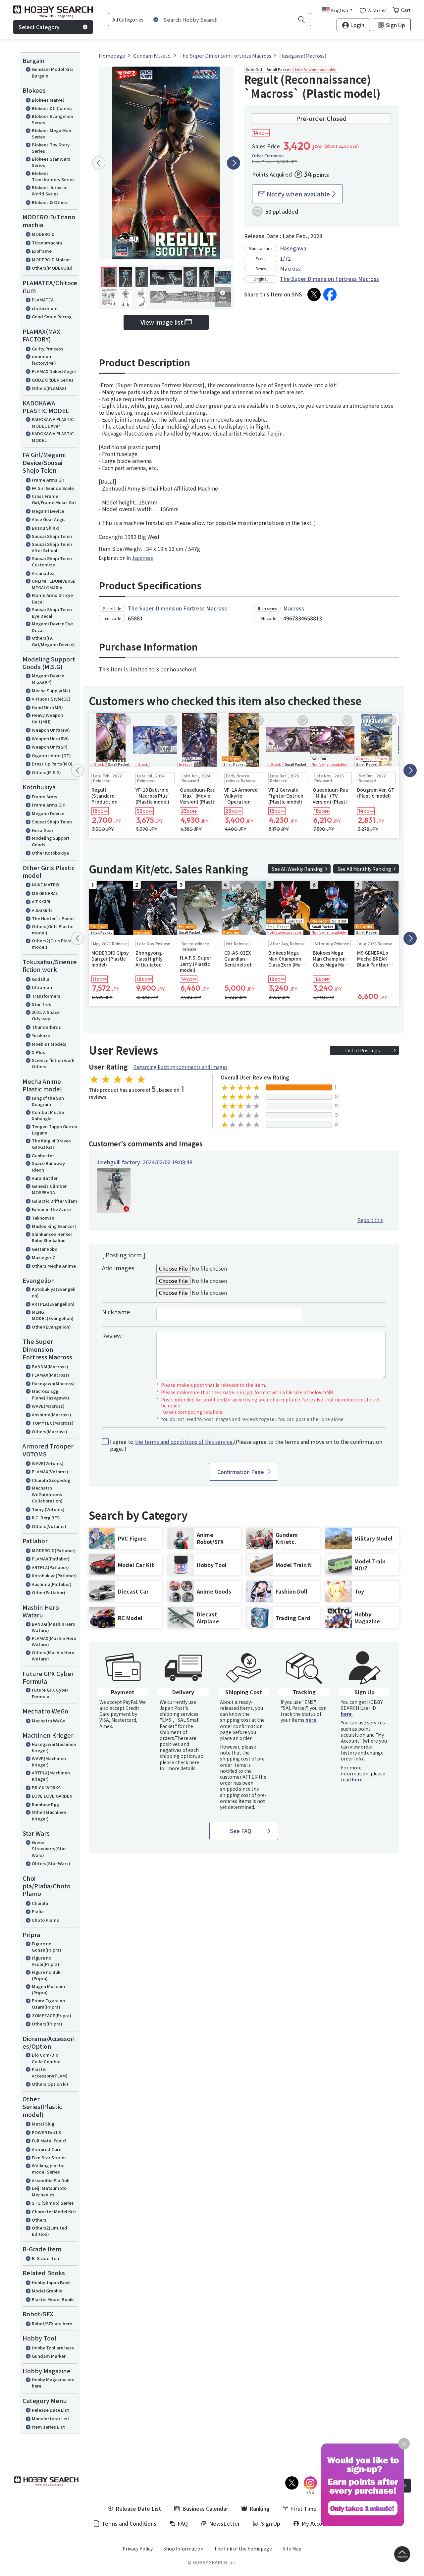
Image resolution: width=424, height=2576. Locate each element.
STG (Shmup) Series (53, 2203)
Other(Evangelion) (51, 1327)
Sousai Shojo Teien (52, 536)
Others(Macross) (50, 1431)
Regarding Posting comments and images (180, 1067)
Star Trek (41, 1004)
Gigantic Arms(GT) (51, 755)
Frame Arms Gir (48, 480)
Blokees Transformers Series (53, 176)
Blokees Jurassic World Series (50, 191)
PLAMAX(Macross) (51, 1375)
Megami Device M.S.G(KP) (48, 679)
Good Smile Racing (52, 316)
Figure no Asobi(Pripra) (46, 1961)
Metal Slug (43, 2124)
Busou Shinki (45, 528)
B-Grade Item (46, 2258)
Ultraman (42, 987)
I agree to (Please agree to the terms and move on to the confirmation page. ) (246, 1445)
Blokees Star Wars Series (51, 162)
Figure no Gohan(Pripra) (47, 1947)
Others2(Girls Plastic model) (54, 944)
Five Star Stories (49, 2157)
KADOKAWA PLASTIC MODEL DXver (53, 422)
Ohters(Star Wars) (51, 1863)
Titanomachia (47, 243)
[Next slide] (234, 163)
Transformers (46, 996)
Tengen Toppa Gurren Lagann (54, 1130)
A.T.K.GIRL (42, 901)
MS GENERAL (45, 893)
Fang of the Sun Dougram (48, 1101)
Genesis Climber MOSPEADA (49, 1189)
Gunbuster (43, 1156)
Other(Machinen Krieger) (49, 1815)
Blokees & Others (50, 202)
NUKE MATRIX (46, 885)
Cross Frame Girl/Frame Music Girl (54, 499)
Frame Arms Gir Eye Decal (52, 598)
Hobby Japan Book (51, 2282)
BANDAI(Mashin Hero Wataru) (53, 1627)
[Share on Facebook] (330, 294)
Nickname (116, 1312)
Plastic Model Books (53, 2299)
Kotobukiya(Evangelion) (54, 1292)
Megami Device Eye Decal (52, 627)
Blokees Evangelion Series (53, 119)
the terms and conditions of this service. (184, 1442)
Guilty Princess (48, 349)
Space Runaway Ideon (48, 1166)
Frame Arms (45, 796)
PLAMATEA (43, 300)
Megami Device (48, 511)
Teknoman (43, 1218)
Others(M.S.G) (46, 772)
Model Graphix (47, 2291)
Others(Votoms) (49, 1526)
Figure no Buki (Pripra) (47, 1975)
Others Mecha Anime (54, 1266)
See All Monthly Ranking (364, 869)
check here (187, 1762)
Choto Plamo (46, 1920)
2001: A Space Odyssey (46, 1015)
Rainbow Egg (45, 1804)
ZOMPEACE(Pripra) (52, 2015)
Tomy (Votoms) (48, 1509)
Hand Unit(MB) (47, 707)
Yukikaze (41, 1035)
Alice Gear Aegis (49, 519)
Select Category (39, 27)
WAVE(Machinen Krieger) (49, 1762)
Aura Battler (45, 1178)
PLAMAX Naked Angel (54, 371)
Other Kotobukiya (50, 853)
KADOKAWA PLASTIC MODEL (53, 437)
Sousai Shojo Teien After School (52, 547)
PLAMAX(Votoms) (50, 1472)
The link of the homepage (243, 2549)
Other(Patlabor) (49, 1592)
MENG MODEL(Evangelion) (53, 1315)
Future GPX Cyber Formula (50, 1693)
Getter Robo (45, 1249)
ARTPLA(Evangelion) (53, 1304)
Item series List (48, 2427)
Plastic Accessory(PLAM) (50, 2072)
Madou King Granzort (54, 1226)
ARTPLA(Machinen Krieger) (51, 1776)
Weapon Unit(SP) (50, 747)
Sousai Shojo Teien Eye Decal (52, 613)
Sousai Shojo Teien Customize (52, 562)
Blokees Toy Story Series (51, 148)
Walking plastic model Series (48, 2169)
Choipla (40, 1903)
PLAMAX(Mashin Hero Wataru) (54, 1641)
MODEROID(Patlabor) (54, 1550)
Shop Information (183, 2549)
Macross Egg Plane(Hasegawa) (51, 1394)
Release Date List (50, 2410)
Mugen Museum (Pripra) (49, 1990)
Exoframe (42, 251)
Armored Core (47, 2149)
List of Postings (363, 1050)
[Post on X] (314, 294)
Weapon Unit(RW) (50, 738)
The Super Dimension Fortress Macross (329, 279)
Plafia (38, 1911)
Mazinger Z (44, 1257)
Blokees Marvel (48, 100)
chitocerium (45, 308)
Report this (370, 1220)
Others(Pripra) (47, 2024)
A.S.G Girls (42, 910)
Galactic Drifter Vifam (54, 1201)
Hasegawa (293, 248)
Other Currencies (268, 156)
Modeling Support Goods (51, 841)
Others (39, 2220)
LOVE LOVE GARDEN (52, 1796)
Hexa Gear (43, 830)
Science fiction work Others (53, 1063)
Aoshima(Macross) (52, 1415)
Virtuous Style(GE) (51, 699)
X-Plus (38, 1052)
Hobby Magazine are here (53, 2383)
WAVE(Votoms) (48, 1463)
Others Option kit (50, 2084)
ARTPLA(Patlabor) (50, 1567)
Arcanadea (43, 573)
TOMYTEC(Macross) (53, 1423)
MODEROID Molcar (51, 260)
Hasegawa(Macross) (53, 1383)
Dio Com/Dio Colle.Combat (46, 2058)
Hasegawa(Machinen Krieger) (54, 1747)
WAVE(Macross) (48, 1406)
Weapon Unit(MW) (51, 730)
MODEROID (43, 234)
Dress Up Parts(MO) (52, 764)
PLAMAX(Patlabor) (51, 1559)
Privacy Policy (138, 2549)
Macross (290, 268)
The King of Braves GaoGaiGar (51, 1144)
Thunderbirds (46, 1027)
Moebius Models (49, 1044)
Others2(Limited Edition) (50, 2231)
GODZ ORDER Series (53, 380)
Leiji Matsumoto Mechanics (49, 2191)
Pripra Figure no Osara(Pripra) (48, 2004)
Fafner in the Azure (51, 1209)
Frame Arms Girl (49, 805)
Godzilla (41, 979)
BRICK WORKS (46, 1787)
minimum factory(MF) (44, 360)
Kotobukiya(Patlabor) (54, 1576)
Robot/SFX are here (52, 2323)
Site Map (292, 2549)
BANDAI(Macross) (50, 1367)
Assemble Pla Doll (51, 2180)
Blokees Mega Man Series (52, 134)
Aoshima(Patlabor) (52, 1584)
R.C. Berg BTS (46, 1518)
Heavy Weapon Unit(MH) (47, 718)
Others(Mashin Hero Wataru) (53, 1656)
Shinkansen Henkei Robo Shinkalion (52, 1237)
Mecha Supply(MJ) (51, 690)
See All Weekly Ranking (297, 869)
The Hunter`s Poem (53, 918)
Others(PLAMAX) (49, 388)
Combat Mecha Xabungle (48, 1115)
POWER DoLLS (46, 2132)
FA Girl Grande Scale (53, 488)
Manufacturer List (51, 2418)
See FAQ (241, 1831)
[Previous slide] (99, 163)
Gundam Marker (49, 2356)
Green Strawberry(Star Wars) (49, 1849)
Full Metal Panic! (49, 2141)
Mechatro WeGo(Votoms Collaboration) (47, 1494)
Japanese (142, 558)
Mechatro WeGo (49, 1721)
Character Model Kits (54, 2211)
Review (112, 1336)
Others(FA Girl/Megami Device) (53, 641)
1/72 (285, 258)
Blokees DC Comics (52, 108)
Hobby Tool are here (53, 2348)
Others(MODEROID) (52, 268)
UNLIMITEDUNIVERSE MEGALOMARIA (54, 584)
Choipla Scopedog (51, 1480)
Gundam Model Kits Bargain (53, 72)
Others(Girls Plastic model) (53, 930)
